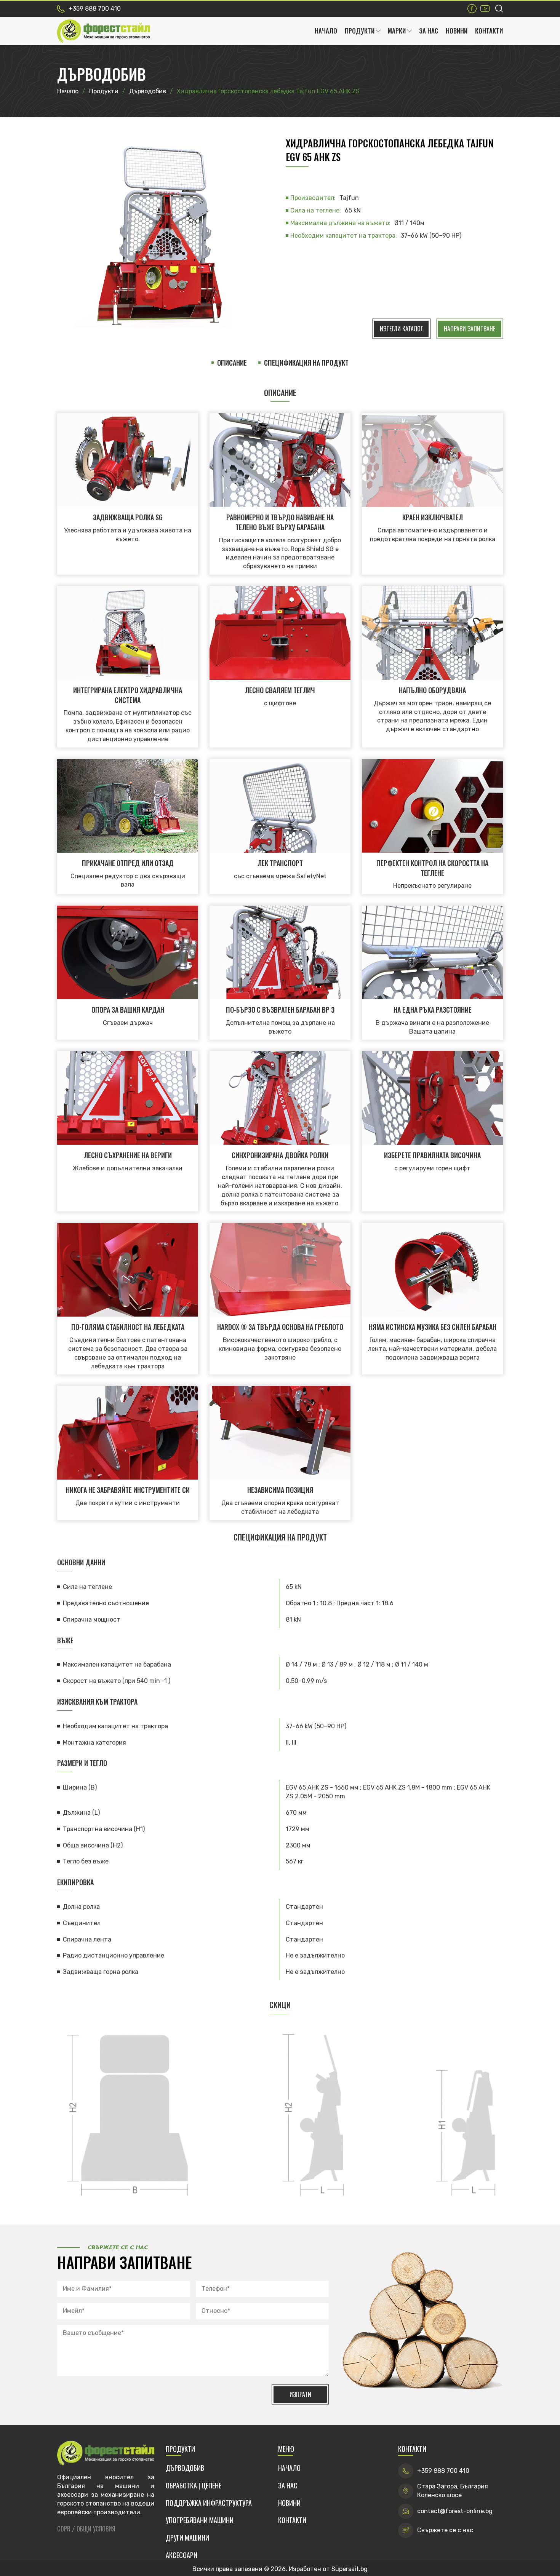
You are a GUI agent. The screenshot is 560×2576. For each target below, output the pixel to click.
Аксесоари (182, 2555)
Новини (457, 31)
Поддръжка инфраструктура (209, 2503)
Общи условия (96, 2529)
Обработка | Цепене (194, 2486)
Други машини (187, 2538)
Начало (326, 31)
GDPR (64, 2529)
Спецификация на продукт (306, 363)
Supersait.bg (350, 2569)
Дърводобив (185, 2468)
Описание (232, 363)
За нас (429, 31)
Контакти (489, 31)
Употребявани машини (200, 2520)
